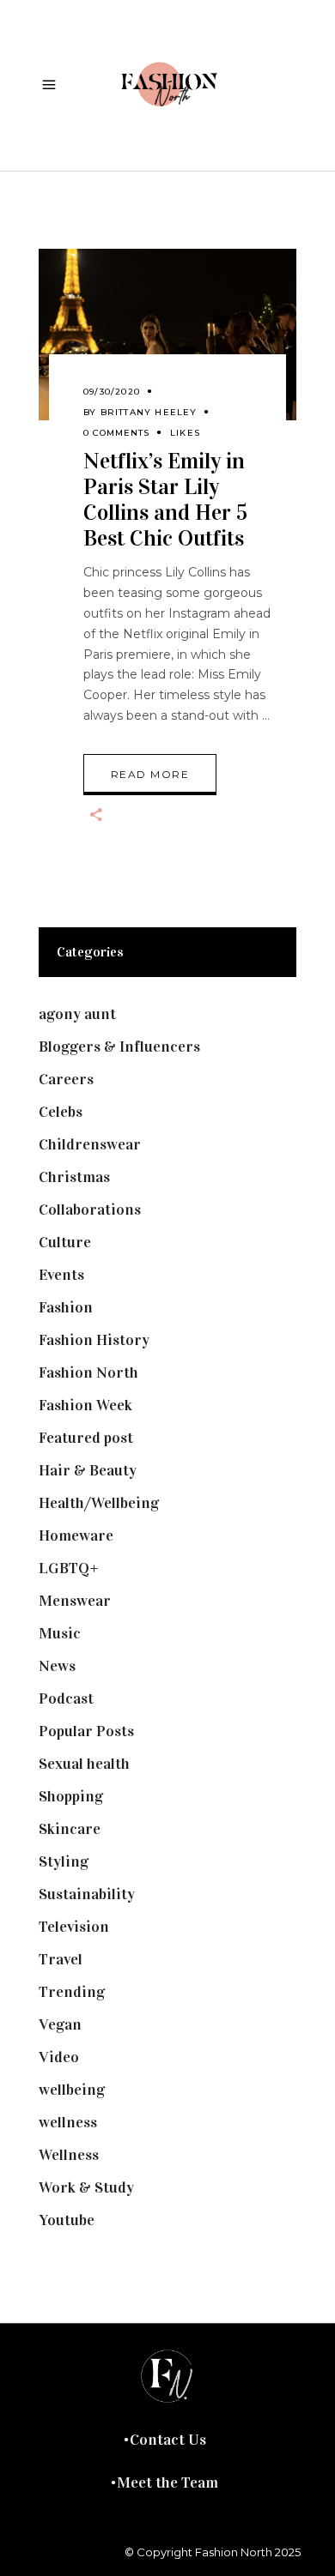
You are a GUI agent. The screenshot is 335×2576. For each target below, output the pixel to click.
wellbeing (72, 2090)
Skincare (70, 1829)
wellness (68, 2122)
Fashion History (94, 1340)
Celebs (61, 1112)
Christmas (74, 1177)
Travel (61, 1959)
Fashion (66, 1307)
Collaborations (90, 1210)
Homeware (76, 1535)
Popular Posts (86, 1731)
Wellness (69, 2155)
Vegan (60, 2024)
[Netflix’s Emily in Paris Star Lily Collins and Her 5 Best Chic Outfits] (167, 335)
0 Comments (116, 433)
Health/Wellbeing (99, 1503)
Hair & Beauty (88, 1470)
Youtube (67, 2220)
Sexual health (84, 1764)
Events (61, 1275)
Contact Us (168, 2440)
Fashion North (88, 1372)
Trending (72, 1992)
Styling (64, 1861)
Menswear (75, 1601)
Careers (66, 1079)
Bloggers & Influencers (119, 1047)
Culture (65, 1242)
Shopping (71, 1796)
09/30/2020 (112, 392)
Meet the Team (167, 2482)
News (57, 1666)
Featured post (86, 1438)
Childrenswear (90, 1144)
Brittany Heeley (149, 412)
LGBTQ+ (69, 1568)
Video (59, 2057)
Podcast (66, 1698)
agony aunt (77, 1014)
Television (74, 1927)
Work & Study (86, 2187)
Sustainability (87, 1894)
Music (60, 1633)
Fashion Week (85, 1405)
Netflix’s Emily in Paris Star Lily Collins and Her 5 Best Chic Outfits (165, 500)
